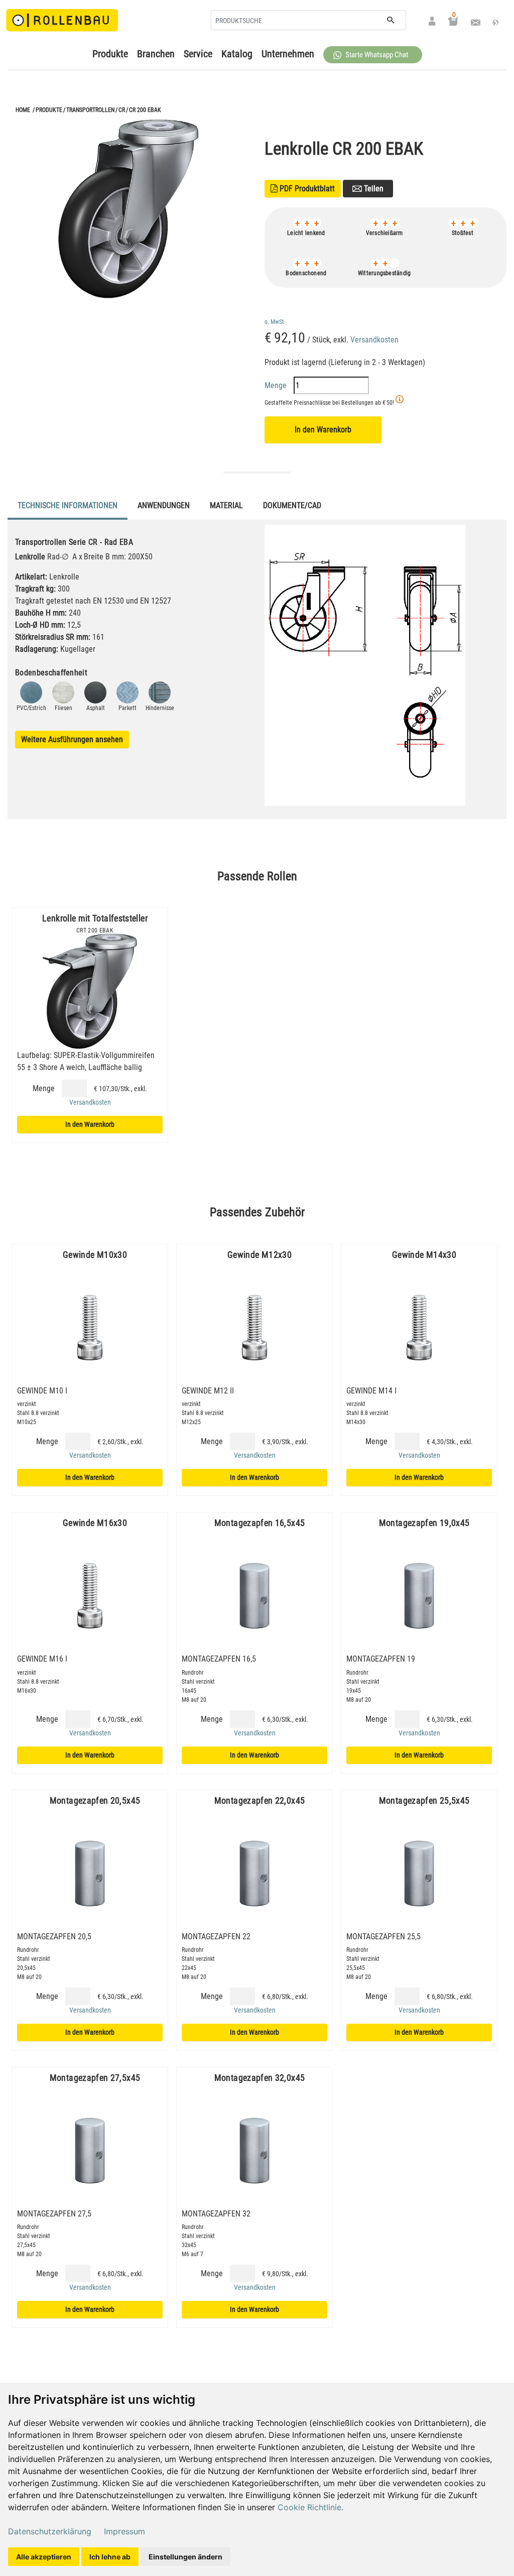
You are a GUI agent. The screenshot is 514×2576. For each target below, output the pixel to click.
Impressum (124, 2531)
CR (122, 110)
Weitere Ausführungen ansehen (72, 739)
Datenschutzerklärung (50, 2531)
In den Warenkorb (323, 430)
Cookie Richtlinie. (310, 2507)
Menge (277, 385)
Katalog (237, 54)
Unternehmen (288, 54)
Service (198, 54)
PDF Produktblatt (303, 189)
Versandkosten (374, 340)
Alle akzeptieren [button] (44, 2557)
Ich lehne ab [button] (110, 2557)
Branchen (156, 54)
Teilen (373, 189)
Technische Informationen (68, 505)
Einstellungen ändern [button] (185, 2557)
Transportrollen (90, 110)
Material (226, 505)
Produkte (110, 54)
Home (23, 110)
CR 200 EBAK (145, 110)
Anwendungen (164, 505)
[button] (373, 55)
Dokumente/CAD (292, 505)
